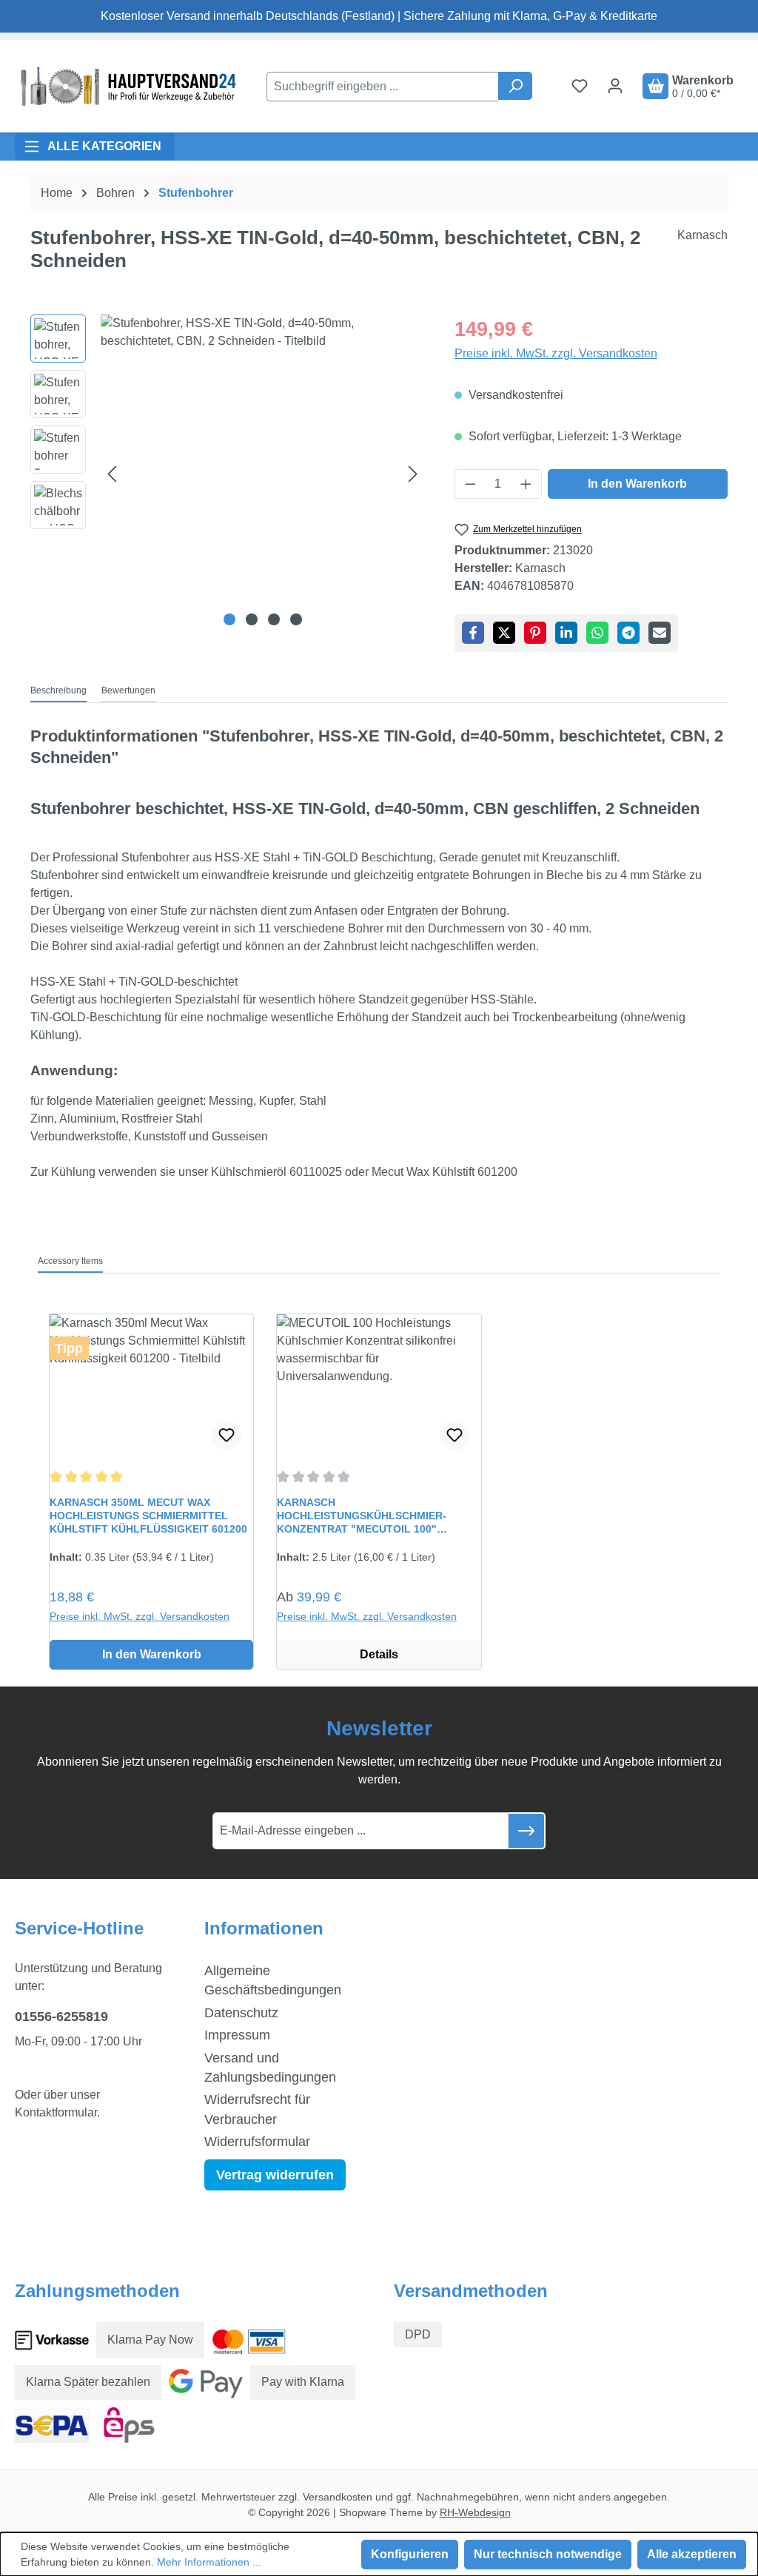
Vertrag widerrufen (275, 2175)
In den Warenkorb (637, 484)
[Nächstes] (413, 474)
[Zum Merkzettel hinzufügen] (227, 1436)
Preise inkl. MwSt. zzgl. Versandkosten (556, 353)
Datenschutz (241, 2013)
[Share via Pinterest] (535, 633)
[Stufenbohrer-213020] (262, 474)
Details (379, 1654)
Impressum (237, 2035)
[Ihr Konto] (615, 86)
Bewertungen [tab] (128, 690)
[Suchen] (515, 86)
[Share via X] (504, 633)
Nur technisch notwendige (548, 2554)
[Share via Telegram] (628, 633)
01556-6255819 (61, 2017)
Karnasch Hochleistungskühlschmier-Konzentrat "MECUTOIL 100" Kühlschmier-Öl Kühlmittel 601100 (378, 1516)
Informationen (264, 1928)
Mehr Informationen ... (209, 2562)
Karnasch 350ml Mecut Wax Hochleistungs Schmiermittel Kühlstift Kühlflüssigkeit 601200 (148, 1516)
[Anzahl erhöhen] (526, 484)
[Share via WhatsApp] (597, 633)
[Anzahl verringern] (470, 484)
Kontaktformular (56, 2112)
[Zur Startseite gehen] (126, 86)
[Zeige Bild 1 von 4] (229, 619)
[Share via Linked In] (566, 633)
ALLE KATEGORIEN (104, 146)
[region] (228, 474)
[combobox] (383, 87)
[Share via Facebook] (473, 633)
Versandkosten (338, 2497)
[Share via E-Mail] (660, 633)
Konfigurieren (410, 2554)
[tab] (58, 691)
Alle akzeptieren (692, 2554)
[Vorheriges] (112, 474)
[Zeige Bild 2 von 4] (252, 619)
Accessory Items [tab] (70, 1261)
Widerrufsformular (257, 2142)
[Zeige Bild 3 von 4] (274, 619)
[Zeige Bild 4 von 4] (296, 619)
